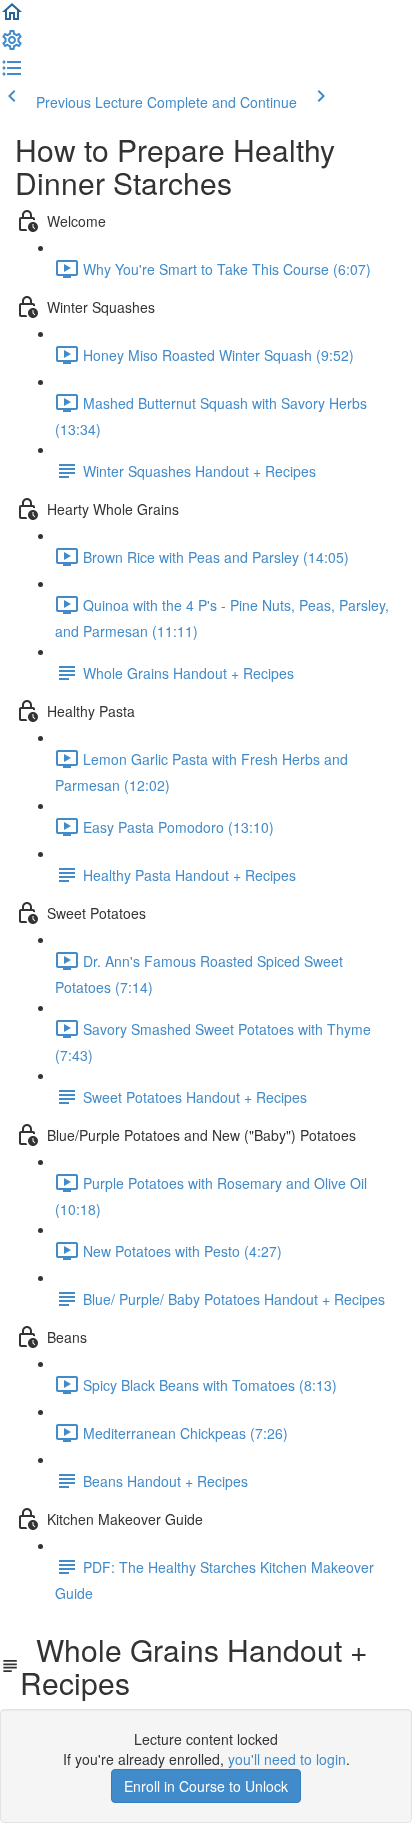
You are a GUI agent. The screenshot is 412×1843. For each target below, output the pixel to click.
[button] (12, 18)
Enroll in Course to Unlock (206, 1786)
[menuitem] (12, 46)
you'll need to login (287, 1759)
